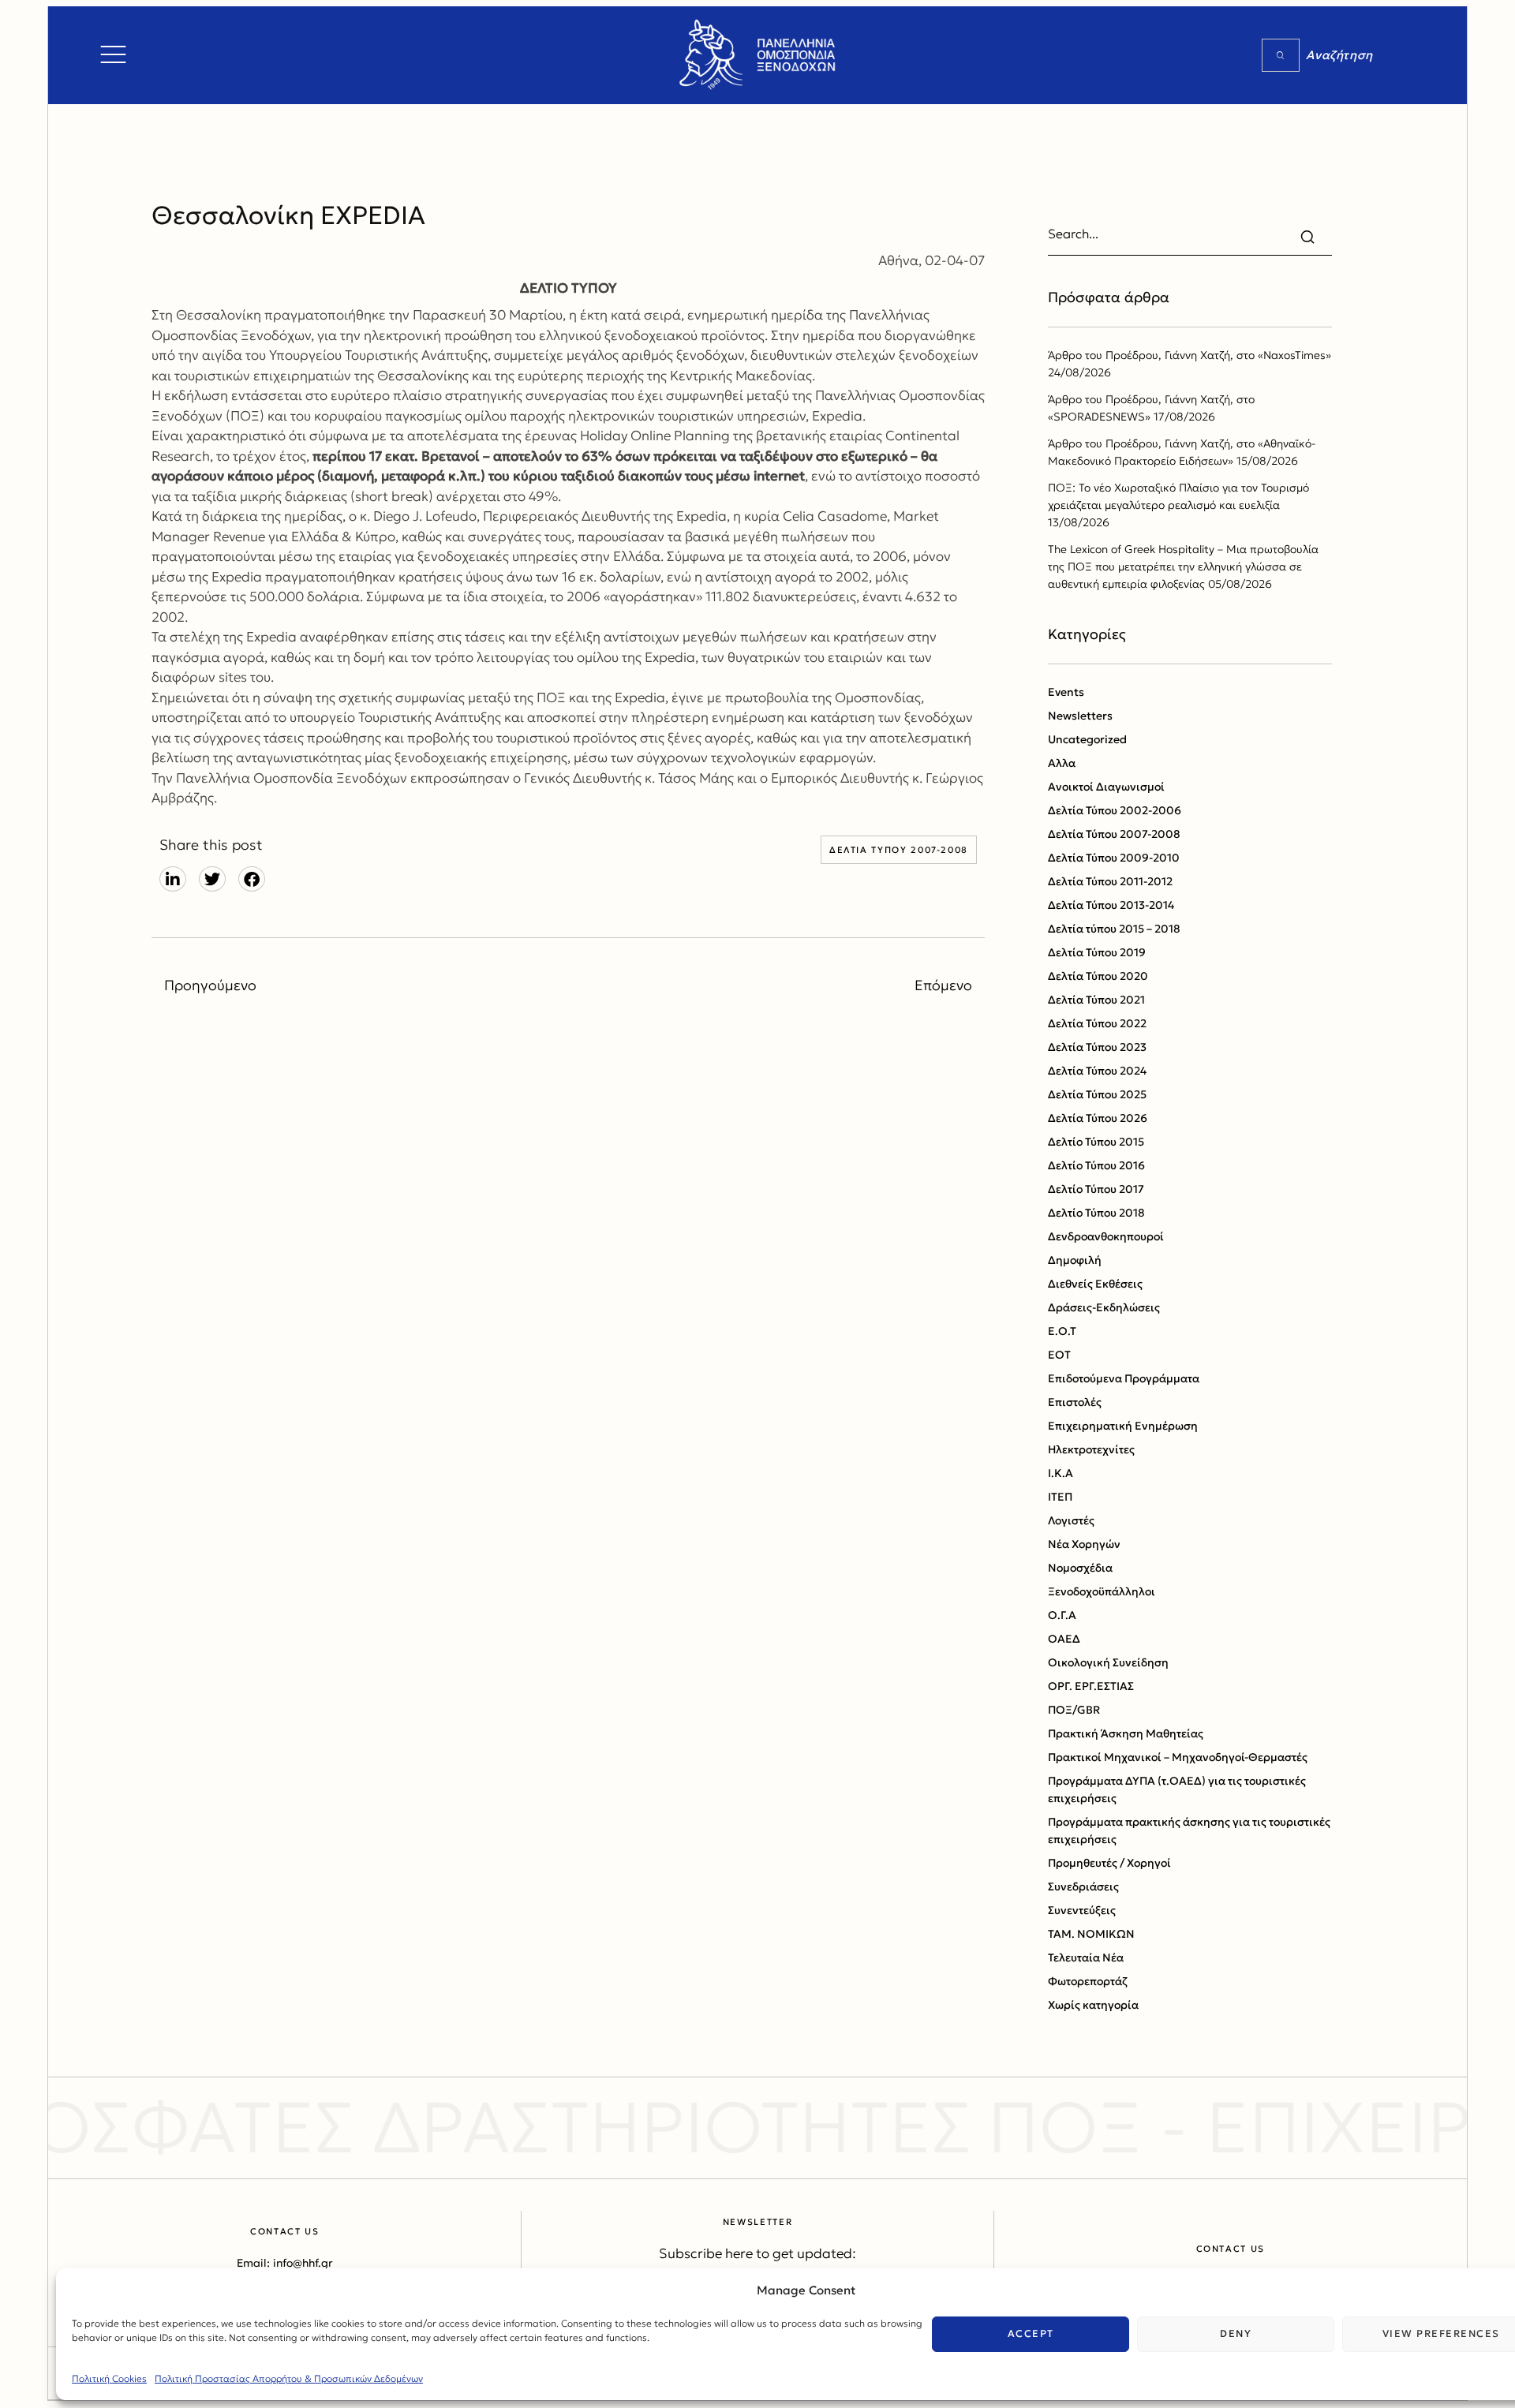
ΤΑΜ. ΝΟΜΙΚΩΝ (1091, 1934)
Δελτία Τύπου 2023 (1097, 1047)
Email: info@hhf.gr (285, 2263)
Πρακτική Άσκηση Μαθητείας (1126, 1733)
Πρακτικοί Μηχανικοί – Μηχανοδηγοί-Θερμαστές (1178, 1757)
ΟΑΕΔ (1064, 1639)
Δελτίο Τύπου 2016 (1096, 1165)
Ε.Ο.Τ (1062, 1331)
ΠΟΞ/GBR (1074, 1710)
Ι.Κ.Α (1060, 1473)
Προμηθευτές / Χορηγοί (1109, 1863)
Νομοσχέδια (1080, 1568)
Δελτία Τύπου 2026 (1098, 1118)
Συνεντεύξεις (1082, 1910)
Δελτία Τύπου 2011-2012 (1110, 881)
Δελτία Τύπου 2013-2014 (1111, 905)
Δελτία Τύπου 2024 (1097, 1071)
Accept (1031, 2333)
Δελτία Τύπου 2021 (1096, 1000)
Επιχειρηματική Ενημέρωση (1123, 1426)
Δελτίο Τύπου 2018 (1096, 1213)
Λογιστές (1071, 1520)
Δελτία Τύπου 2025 (1097, 1094)
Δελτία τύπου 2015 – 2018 (1114, 929)
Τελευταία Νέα (1086, 1957)
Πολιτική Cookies (109, 2378)
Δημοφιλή (1075, 1260)
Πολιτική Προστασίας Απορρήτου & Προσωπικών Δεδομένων (289, 2378)
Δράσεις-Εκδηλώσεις (1104, 1307)
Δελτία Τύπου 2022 (1097, 1023)
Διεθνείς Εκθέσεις (1095, 1284)
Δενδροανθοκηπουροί (1106, 1236)
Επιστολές (1075, 1402)
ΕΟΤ (1059, 1355)
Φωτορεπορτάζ (1088, 1981)
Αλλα (1062, 763)
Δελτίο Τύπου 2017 (1096, 1189)
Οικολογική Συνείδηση (1108, 1662)
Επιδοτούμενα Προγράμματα (1124, 1378)
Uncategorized (1087, 739)
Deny (1236, 2333)
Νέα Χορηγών (1084, 1544)
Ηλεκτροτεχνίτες (1091, 1449)
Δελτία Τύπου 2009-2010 (1114, 858)
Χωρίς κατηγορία (1093, 2005)
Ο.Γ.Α (1062, 1615)
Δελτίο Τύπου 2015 (1096, 1142)
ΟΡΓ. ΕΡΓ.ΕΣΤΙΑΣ (1091, 1686)
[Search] (1281, 55)
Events (1066, 692)
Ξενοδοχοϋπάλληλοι (1102, 1591)
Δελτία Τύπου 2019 (1097, 952)
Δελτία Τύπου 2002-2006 (1115, 810)
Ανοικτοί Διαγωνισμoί (1106, 787)
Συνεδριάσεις (1083, 1886)
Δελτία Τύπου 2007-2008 (899, 850)
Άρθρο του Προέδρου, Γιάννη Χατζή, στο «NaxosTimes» (1190, 355)
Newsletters (1080, 716)
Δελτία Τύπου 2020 (1098, 976)
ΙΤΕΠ (1060, 1497)
